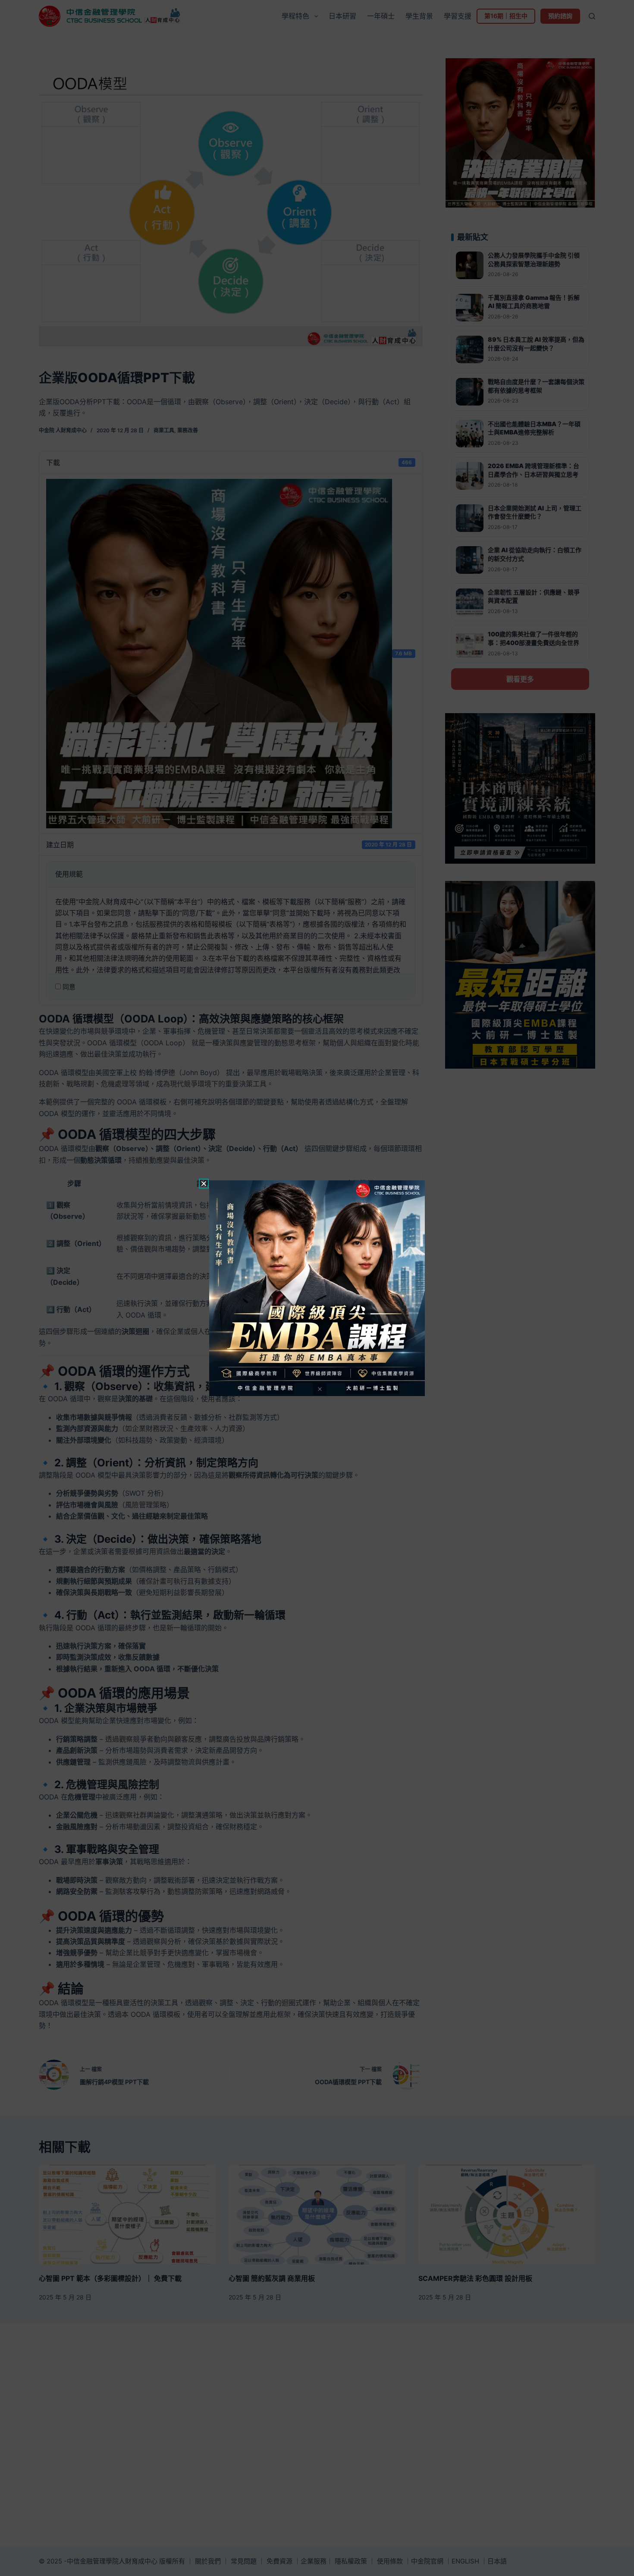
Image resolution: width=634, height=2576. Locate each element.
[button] (204, 1184)
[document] (317, 1288)
